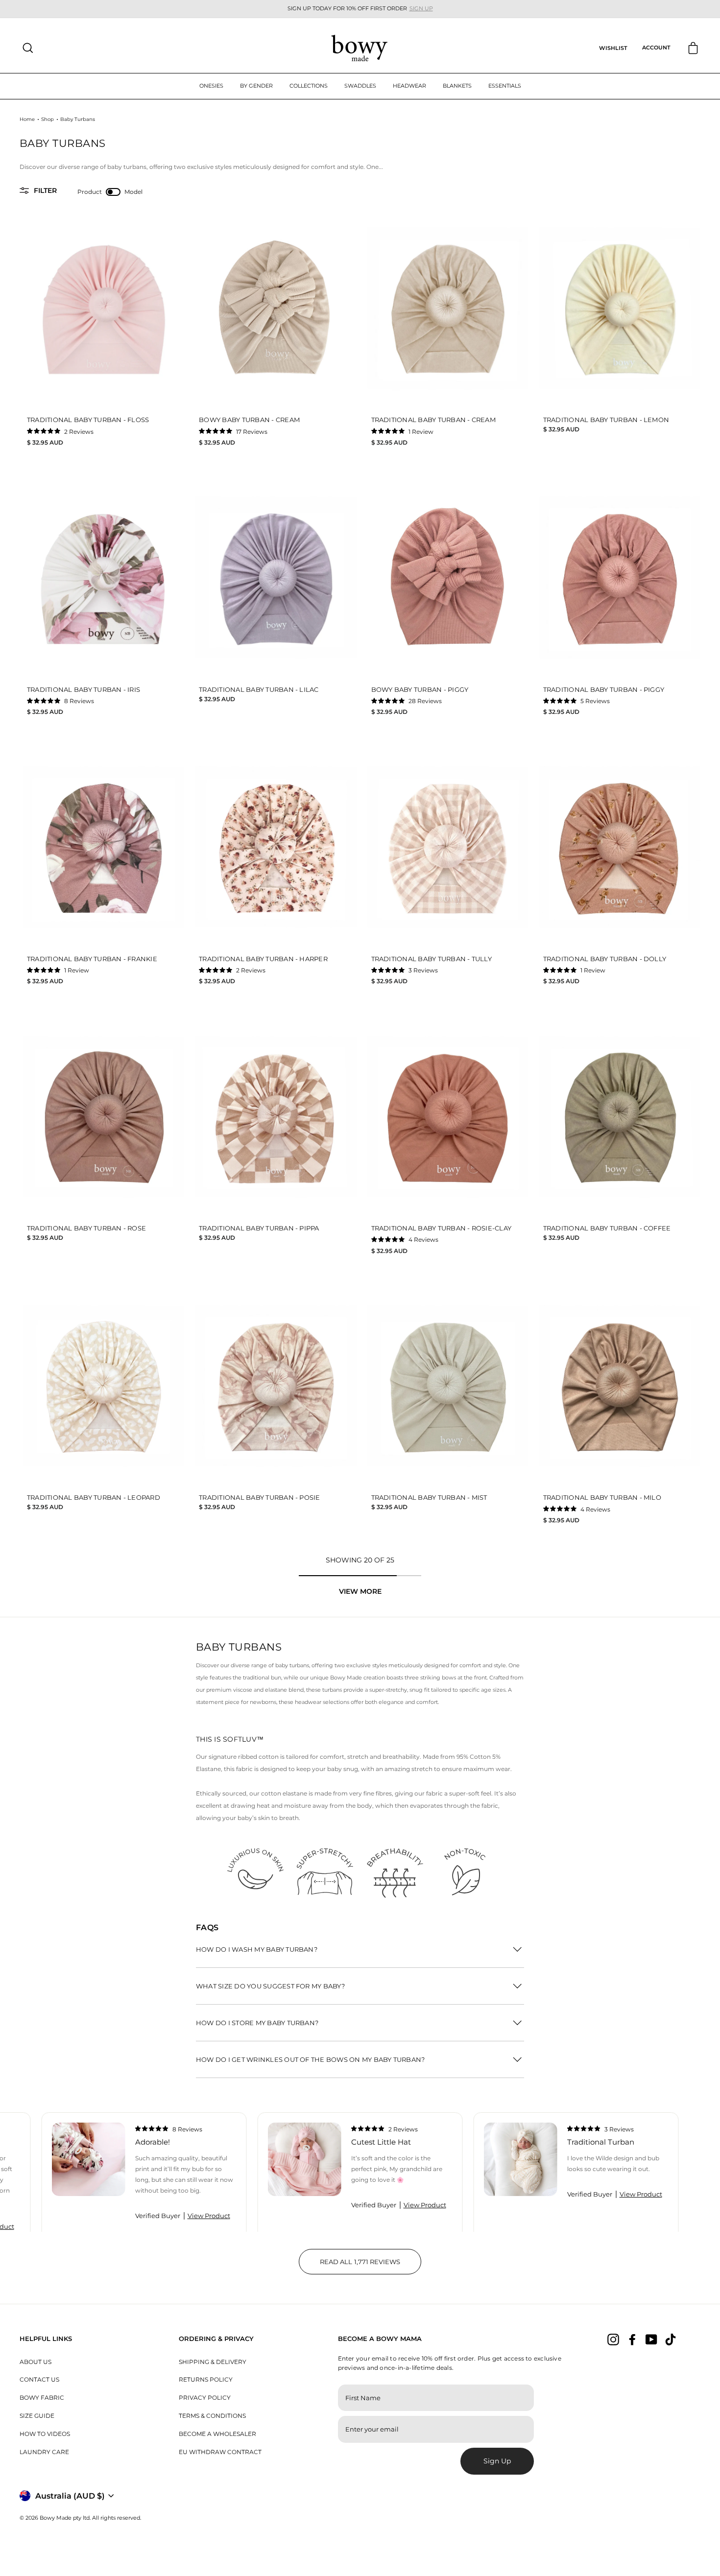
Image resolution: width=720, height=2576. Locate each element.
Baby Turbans (78, 119)
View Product (209, 2216)
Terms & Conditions (212, 2416)
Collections (309, 86)
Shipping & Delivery (213, 2362)
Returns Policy (206, 2379)
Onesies (211, 86)
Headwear (409, 86)
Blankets (457, 86)
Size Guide (37, 2416)
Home (27, 119)
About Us (36, 2362)
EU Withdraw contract (220, 2452)
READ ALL (371, 2266)
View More (360, 1591)
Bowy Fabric (42, 2398)
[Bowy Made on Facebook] (632, 2340)
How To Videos (45, 2434)
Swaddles (360, 86)
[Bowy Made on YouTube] (651, 2340)
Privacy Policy (205, 2398)
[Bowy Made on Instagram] (613, 2340)
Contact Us (39, 2379)
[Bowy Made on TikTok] (671, 2340)
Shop (48, 119)
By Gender (256, 86)
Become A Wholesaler (217, 2434)
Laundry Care (44, 2452)
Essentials (505, 86)
